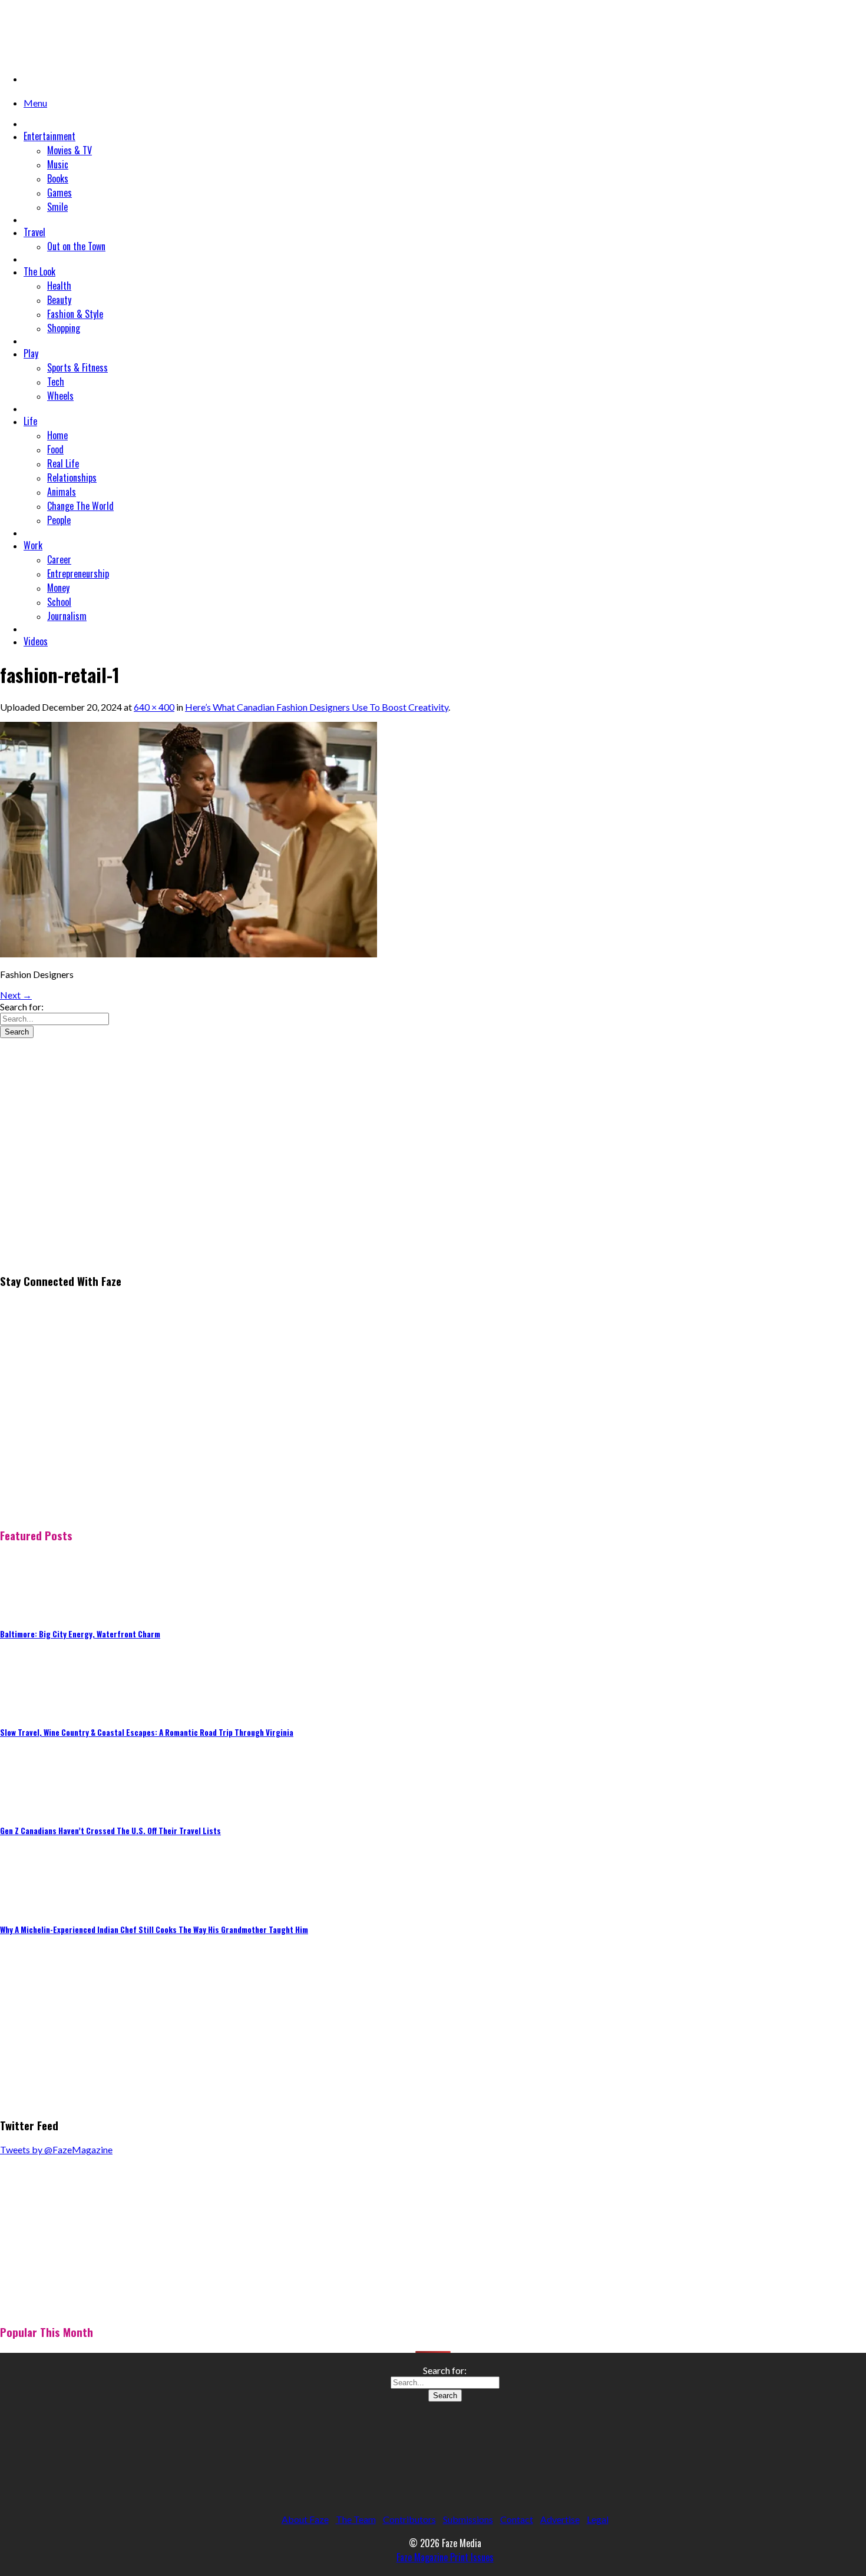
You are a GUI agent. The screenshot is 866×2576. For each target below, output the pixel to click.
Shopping (64, 328)
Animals (62, 492)
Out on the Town (76, 246)
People (59, 520)
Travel (34, 232)
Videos (36, 641)
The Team (356, 2519)
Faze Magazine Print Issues (445, 2557)
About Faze (305, 2519)
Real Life (63, 463)
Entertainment (49, 136)
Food (55, 449)
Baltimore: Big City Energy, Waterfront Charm (80, 1634)
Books (58, 178)
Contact (517, 2519)
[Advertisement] (88, 1181)
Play (31, 353)
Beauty (59, 300)
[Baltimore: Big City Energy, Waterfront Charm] (29, 1609)
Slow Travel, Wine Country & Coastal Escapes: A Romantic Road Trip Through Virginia (147, 1732)
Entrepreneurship (78, 573)
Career (59, 559)
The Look (39, 271)
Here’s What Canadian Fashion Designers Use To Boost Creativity (317, 707)
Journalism (67, 616)
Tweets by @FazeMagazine (56, 2149)
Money (58, 588)
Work (33, 545)
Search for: (22, 1007)
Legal (598, 2519)
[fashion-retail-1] (189, 954)
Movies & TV (70, 150)
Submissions (468, 2519)
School (59, 602)
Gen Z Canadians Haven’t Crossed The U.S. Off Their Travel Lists (110, 1831)
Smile (57, 207)
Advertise (560, 2519)
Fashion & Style (75, 314)
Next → (16, 995)
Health (59, 286)
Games (60, 193)
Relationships (72, 478)
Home (57, 435)
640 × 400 (154, 707)
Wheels (60, 396)
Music (58, 164)
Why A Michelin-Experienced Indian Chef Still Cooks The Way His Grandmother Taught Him (154, 1929)
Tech (56, 382)
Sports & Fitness (77, 367)
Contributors (409, 2519)
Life (30, 421)
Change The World (80, 506)
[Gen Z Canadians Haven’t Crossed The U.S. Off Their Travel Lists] (29, 1806)
